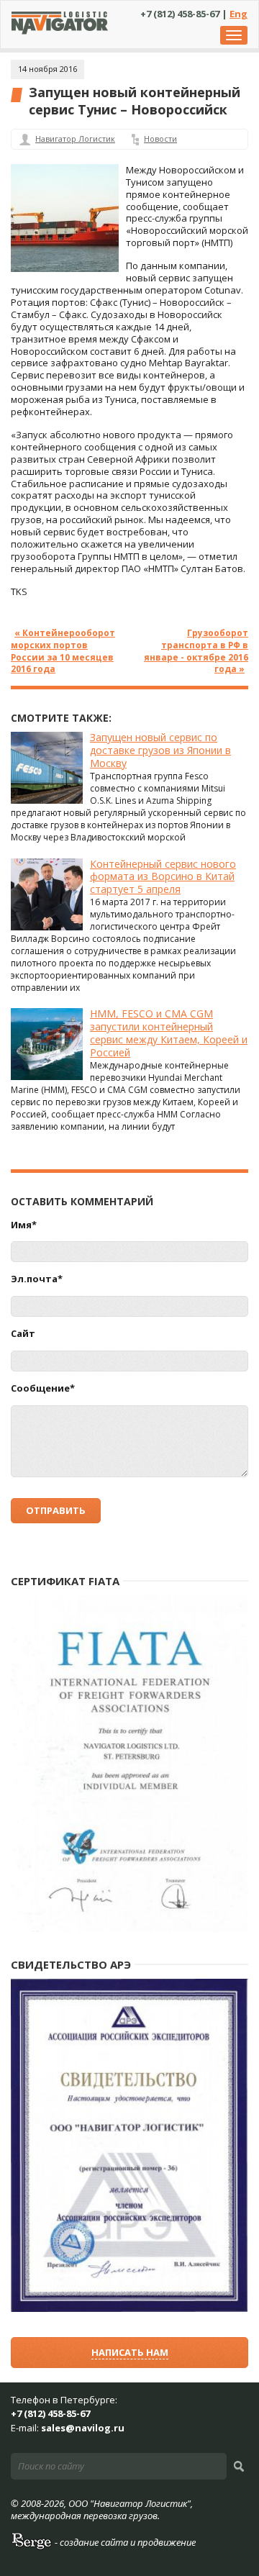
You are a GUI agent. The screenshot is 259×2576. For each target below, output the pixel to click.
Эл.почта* (37, 1279)
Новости (160, 139)
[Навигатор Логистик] (60, 31)
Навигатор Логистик (75, 139)
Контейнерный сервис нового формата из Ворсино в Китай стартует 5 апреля (163, 877)
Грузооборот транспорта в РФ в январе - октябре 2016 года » (196, 651)
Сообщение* (43, 1388)
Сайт (23, 1334)
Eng (238, 14)
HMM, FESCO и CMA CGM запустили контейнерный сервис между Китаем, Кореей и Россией (169, 1033)
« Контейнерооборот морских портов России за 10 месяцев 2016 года (63, 651)
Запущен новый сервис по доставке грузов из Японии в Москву (160, 750)
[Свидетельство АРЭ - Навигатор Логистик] (129, 2309)
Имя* (24, 1225)
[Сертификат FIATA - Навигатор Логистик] (129, 1929)
